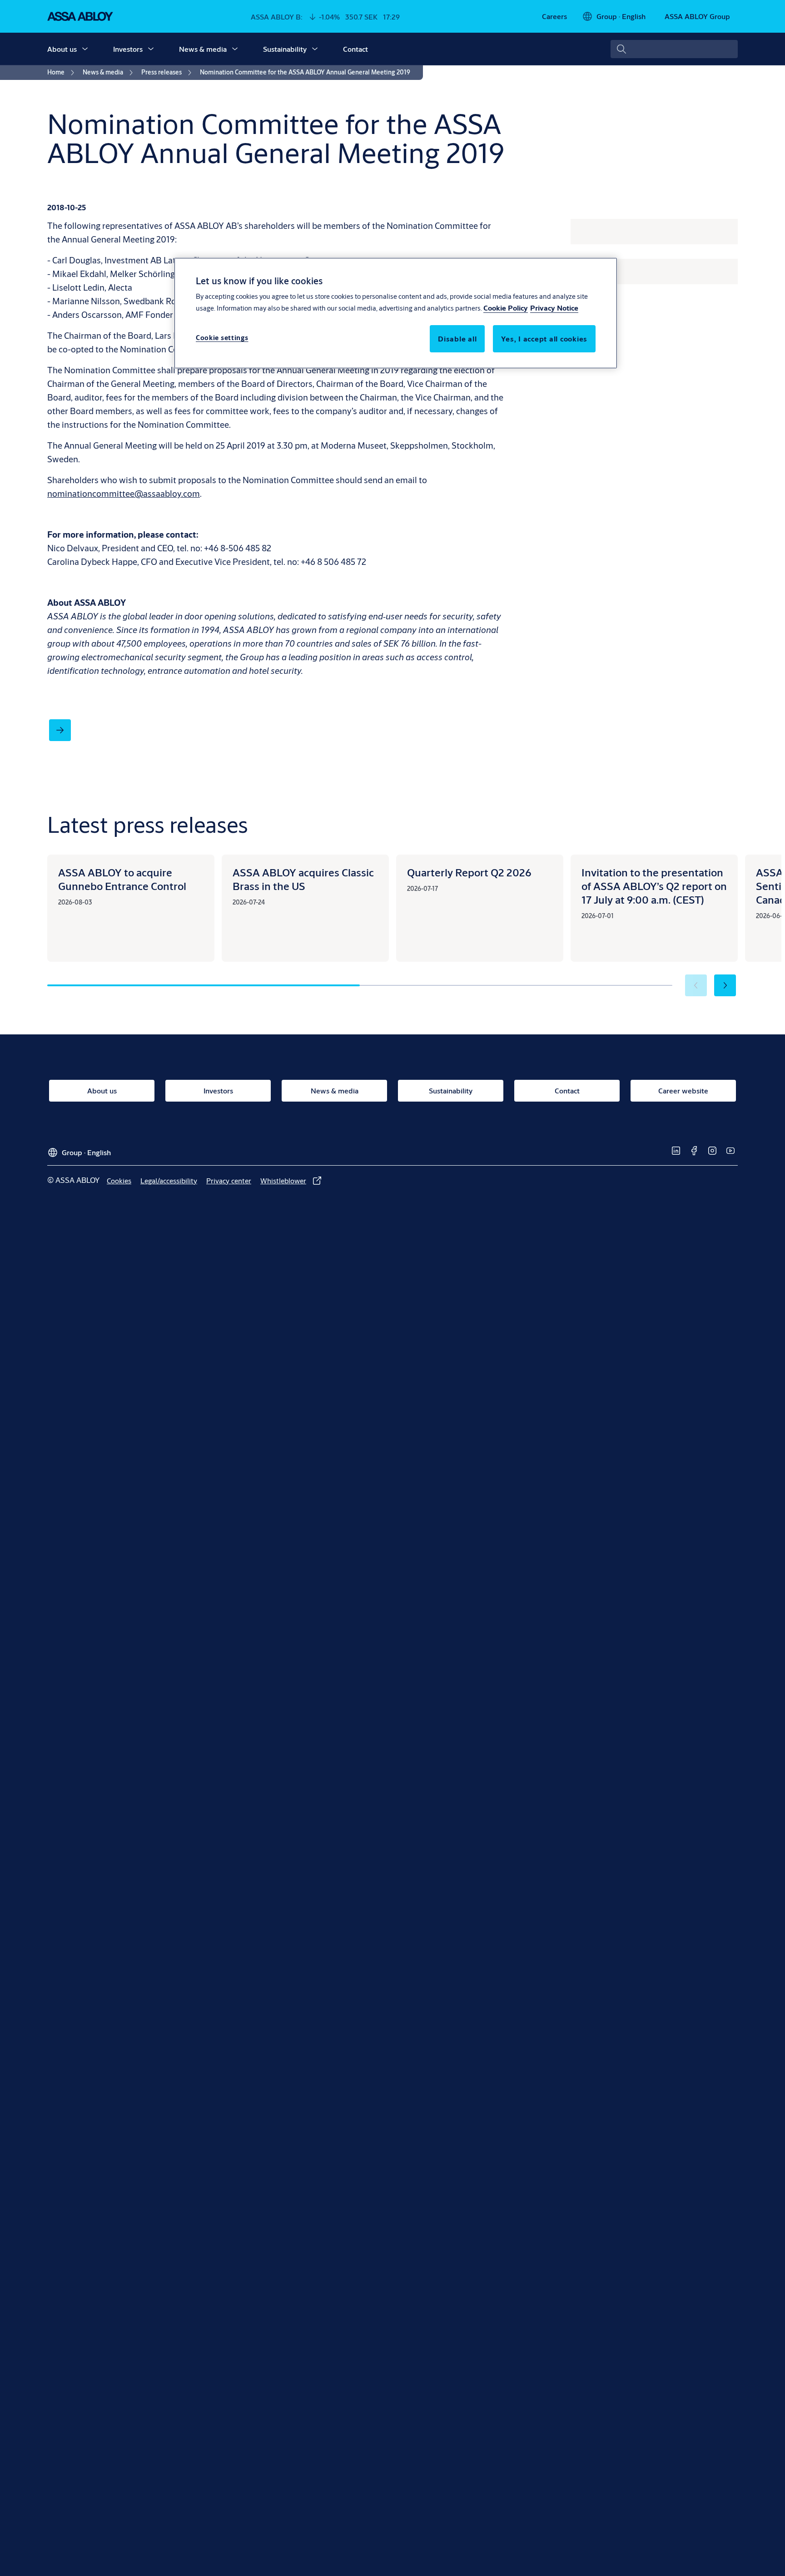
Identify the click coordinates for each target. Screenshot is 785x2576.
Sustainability (285, 49)
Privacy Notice (554, 308)
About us (62, 49)
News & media (203, 49)
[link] (554, 16)
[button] (85, 49)
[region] (396, 313)
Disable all (457, 339)
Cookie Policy (506, 308)
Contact (355, 49)
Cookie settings (222, 338)
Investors (128, 49)
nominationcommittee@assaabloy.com (124, 493)
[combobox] (674, 49)
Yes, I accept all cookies (544, 339)
